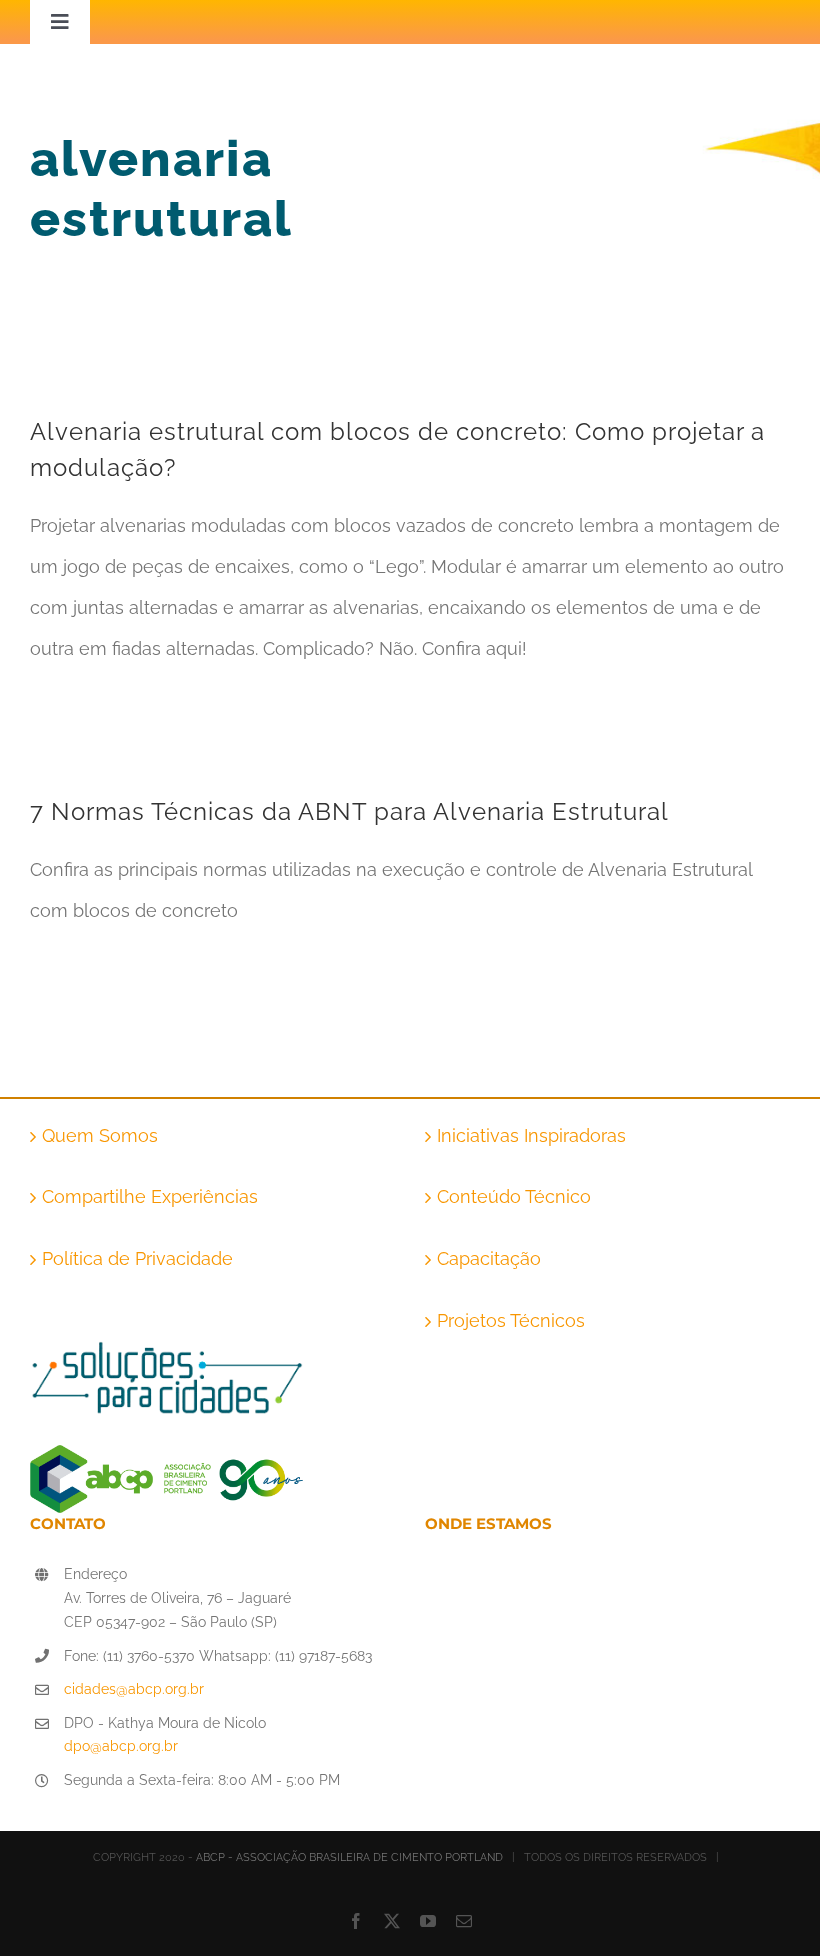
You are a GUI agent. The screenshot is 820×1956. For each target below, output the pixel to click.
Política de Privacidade (137, 1258)
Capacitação (489, 1258)
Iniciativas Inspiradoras (531, 1135)
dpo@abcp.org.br (121, 1746)
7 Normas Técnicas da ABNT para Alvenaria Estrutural (349, 811)
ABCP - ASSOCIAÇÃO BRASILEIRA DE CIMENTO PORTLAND (349, 1857)
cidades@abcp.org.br (134, 1689)
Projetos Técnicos (511, 1320)
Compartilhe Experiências (150, 1196)
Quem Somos (100, 1135)
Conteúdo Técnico (514, 1196)
